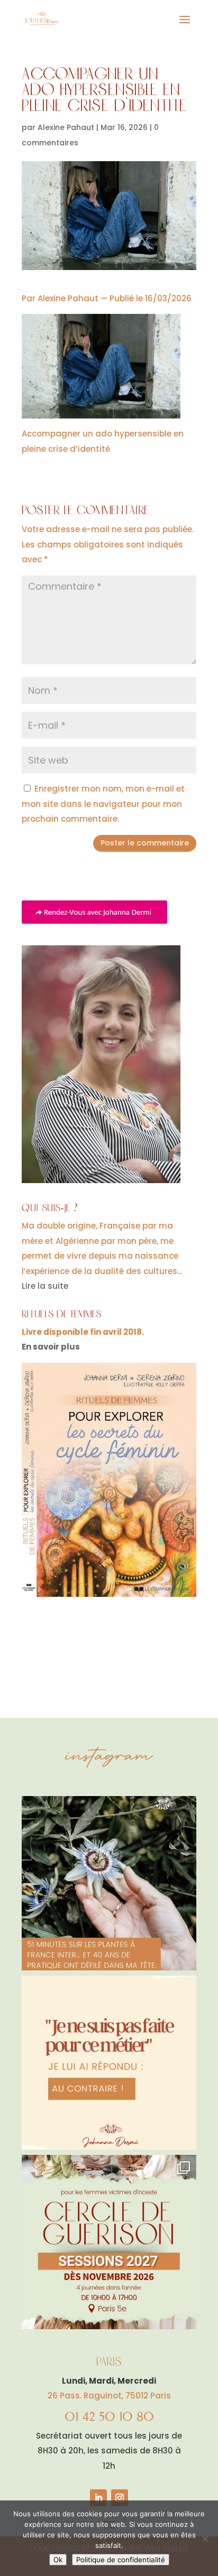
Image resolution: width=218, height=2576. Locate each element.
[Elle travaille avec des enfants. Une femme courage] (109, 2063)
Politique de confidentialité (121, 2560)
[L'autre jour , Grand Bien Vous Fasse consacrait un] (109, 1883)
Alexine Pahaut (66, 127)
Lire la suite (45, 1286)
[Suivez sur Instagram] (120, 2498)
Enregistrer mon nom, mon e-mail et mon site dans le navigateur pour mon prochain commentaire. (103, 804)
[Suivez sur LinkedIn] (98, 2498)
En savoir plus (51, 1347)
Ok (58, 2560)
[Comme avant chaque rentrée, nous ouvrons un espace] (109, 2242)
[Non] (205, 2538)
